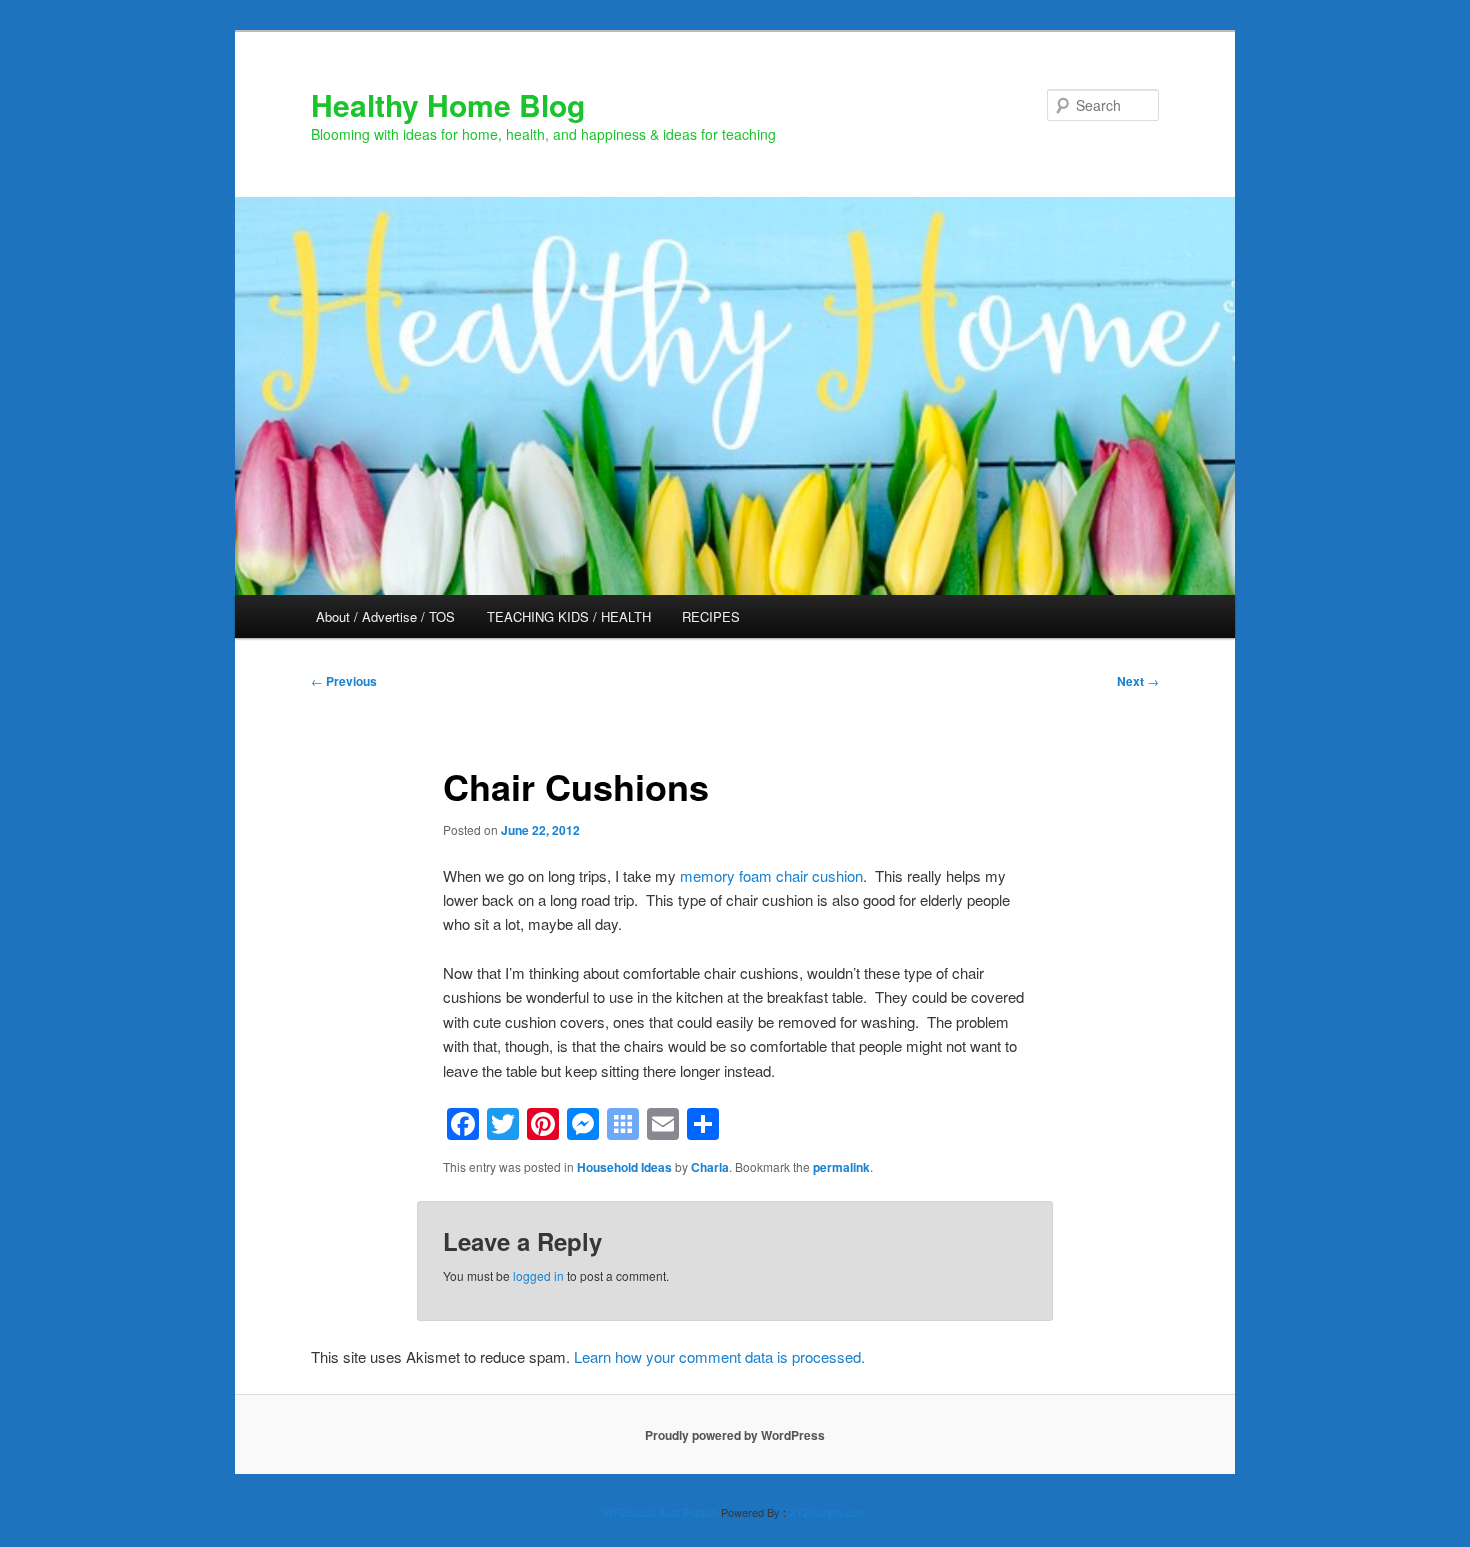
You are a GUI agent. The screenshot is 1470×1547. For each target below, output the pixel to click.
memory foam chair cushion (771, 875)
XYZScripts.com (828, 1512)
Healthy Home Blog (448, 104)
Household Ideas (624, 1167)
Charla (710, 1167)
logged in (538, 1275)
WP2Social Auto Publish (660, 1512)
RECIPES (711, 616)
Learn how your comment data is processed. (719, 1356)
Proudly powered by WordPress (735, 1435)
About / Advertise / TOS (385, 616)
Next (1138, 681)
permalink (841, 1167)
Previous (344, 681)
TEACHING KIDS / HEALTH (569, 616)
